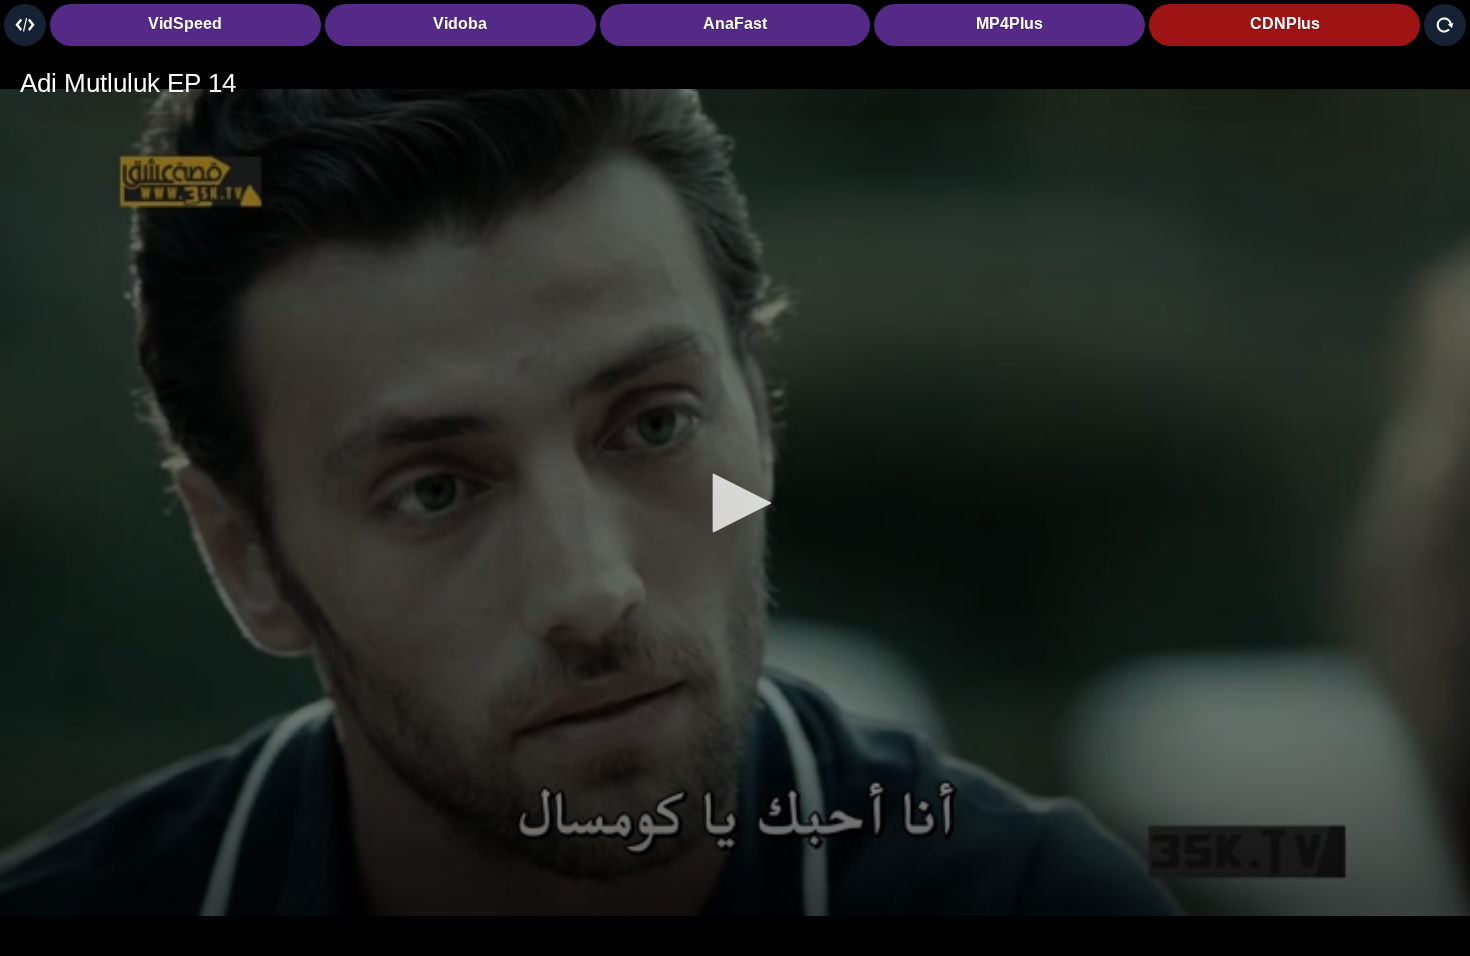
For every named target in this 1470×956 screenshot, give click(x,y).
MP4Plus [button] (1009, 23)
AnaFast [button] (735, 23)
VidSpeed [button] (185, 23)
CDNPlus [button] (1285, 23)
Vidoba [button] (460, 23)
